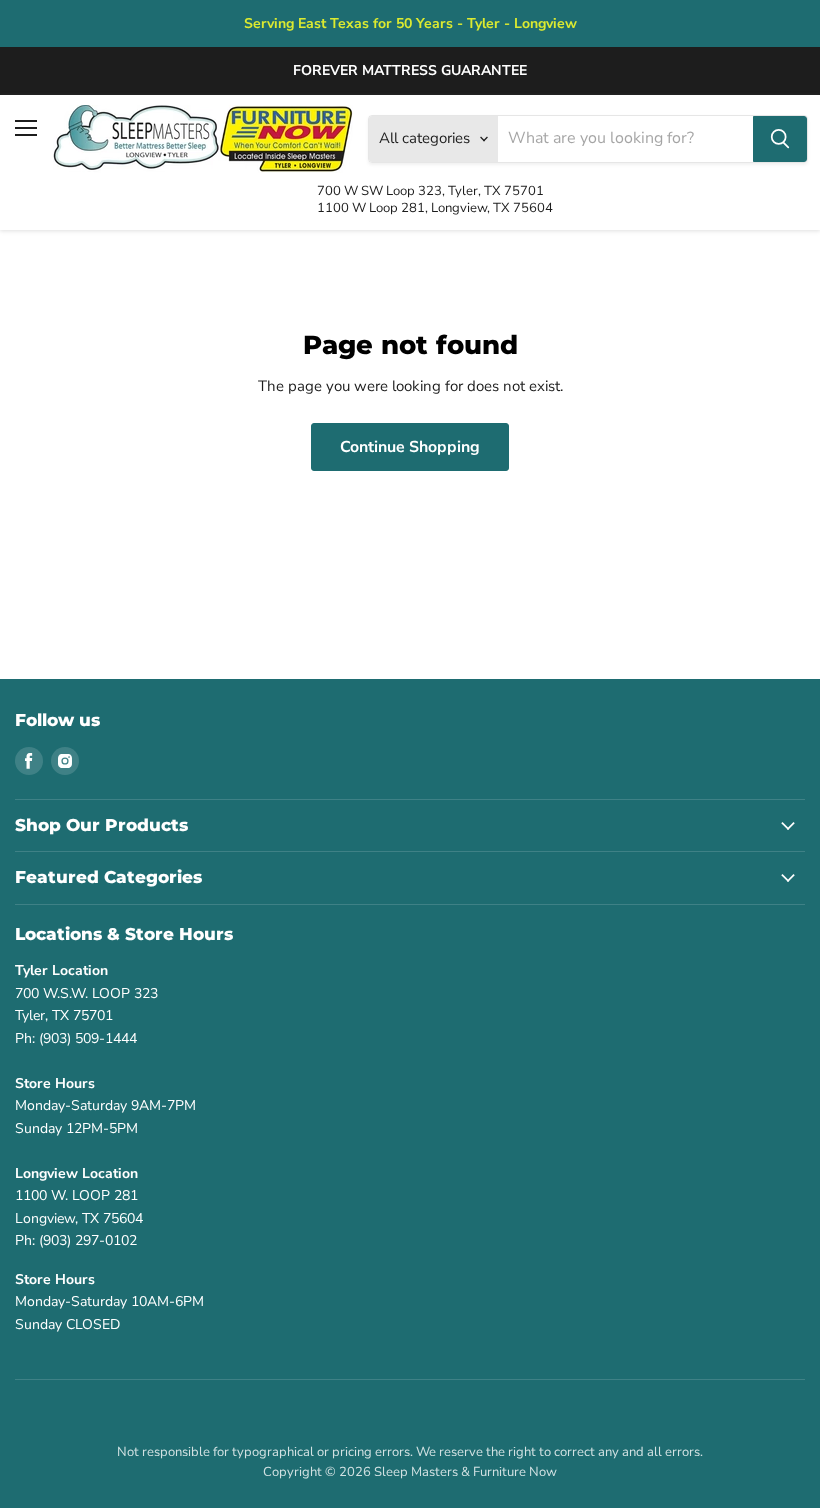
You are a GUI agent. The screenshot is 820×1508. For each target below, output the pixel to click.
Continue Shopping (410, 447)
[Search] (780, 139)
